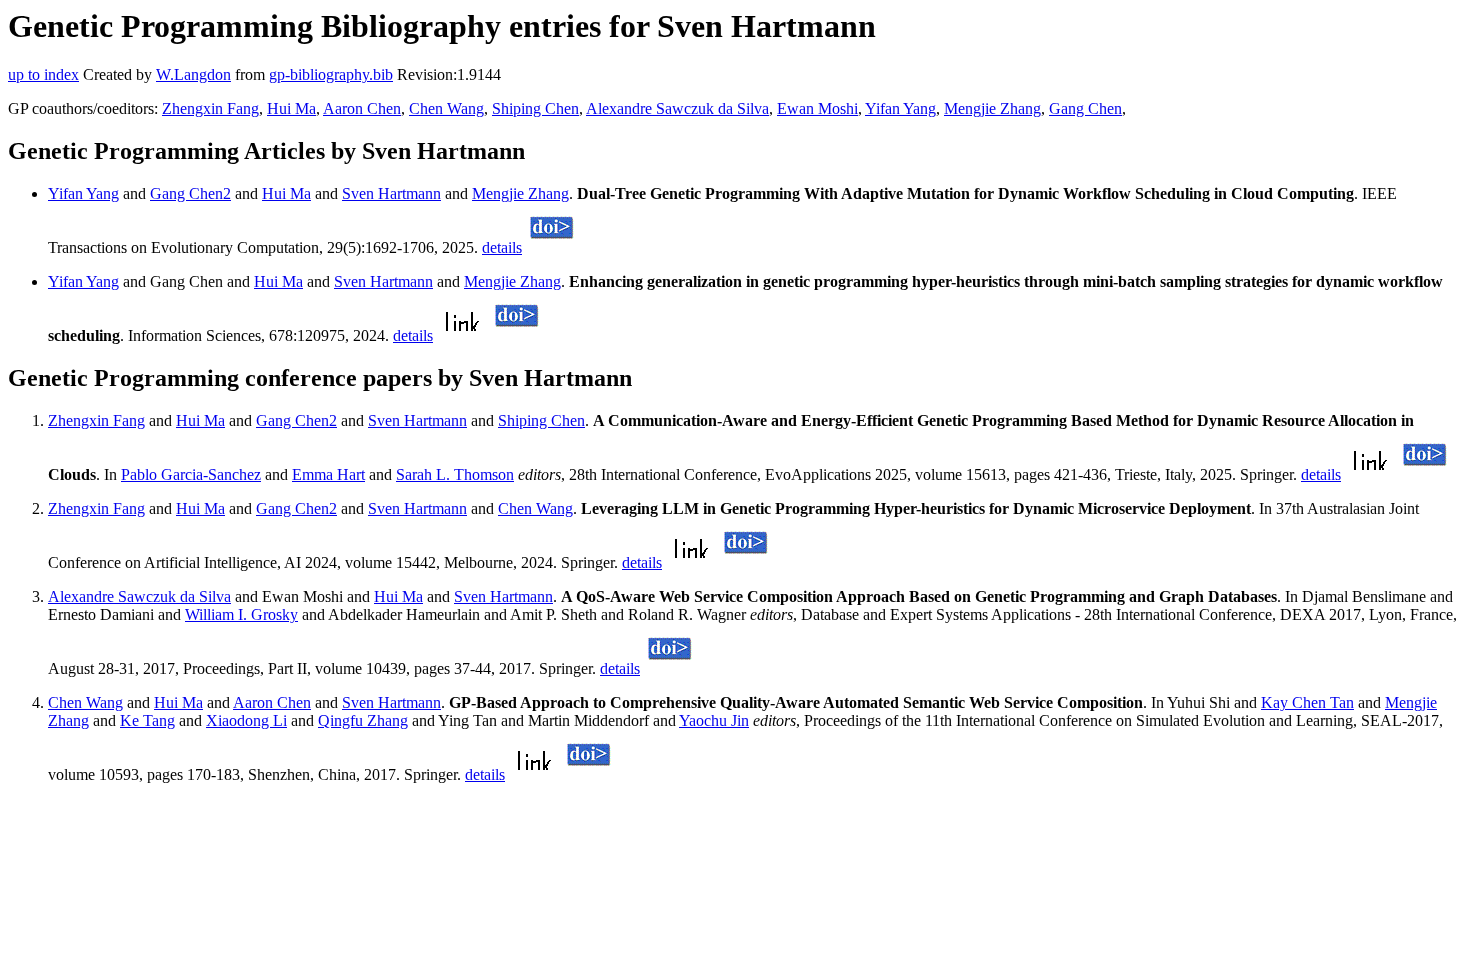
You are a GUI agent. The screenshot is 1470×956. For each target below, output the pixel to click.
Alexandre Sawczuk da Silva (677, 108)
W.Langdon (193, 74)
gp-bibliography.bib (331, 74)
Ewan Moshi (817, 108)
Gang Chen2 (190, 193)
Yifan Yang (900, 108)
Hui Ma (291, 108)
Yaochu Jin (714, 720)
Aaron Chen (362, 108)
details (502, 247)
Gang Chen (1085, 108)
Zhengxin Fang (210, 108)
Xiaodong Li (246, 720)
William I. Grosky (241, 614)
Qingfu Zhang (363, 720)
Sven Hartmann (391, 193)
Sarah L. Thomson (455, 474)
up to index (43, 74)
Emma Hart (328, 474)
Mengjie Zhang (992, 108)
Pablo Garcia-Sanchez (191, 474)
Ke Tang (147, 720)
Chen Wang (446, 108)
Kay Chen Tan (1307, 702)
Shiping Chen (535, 108)
